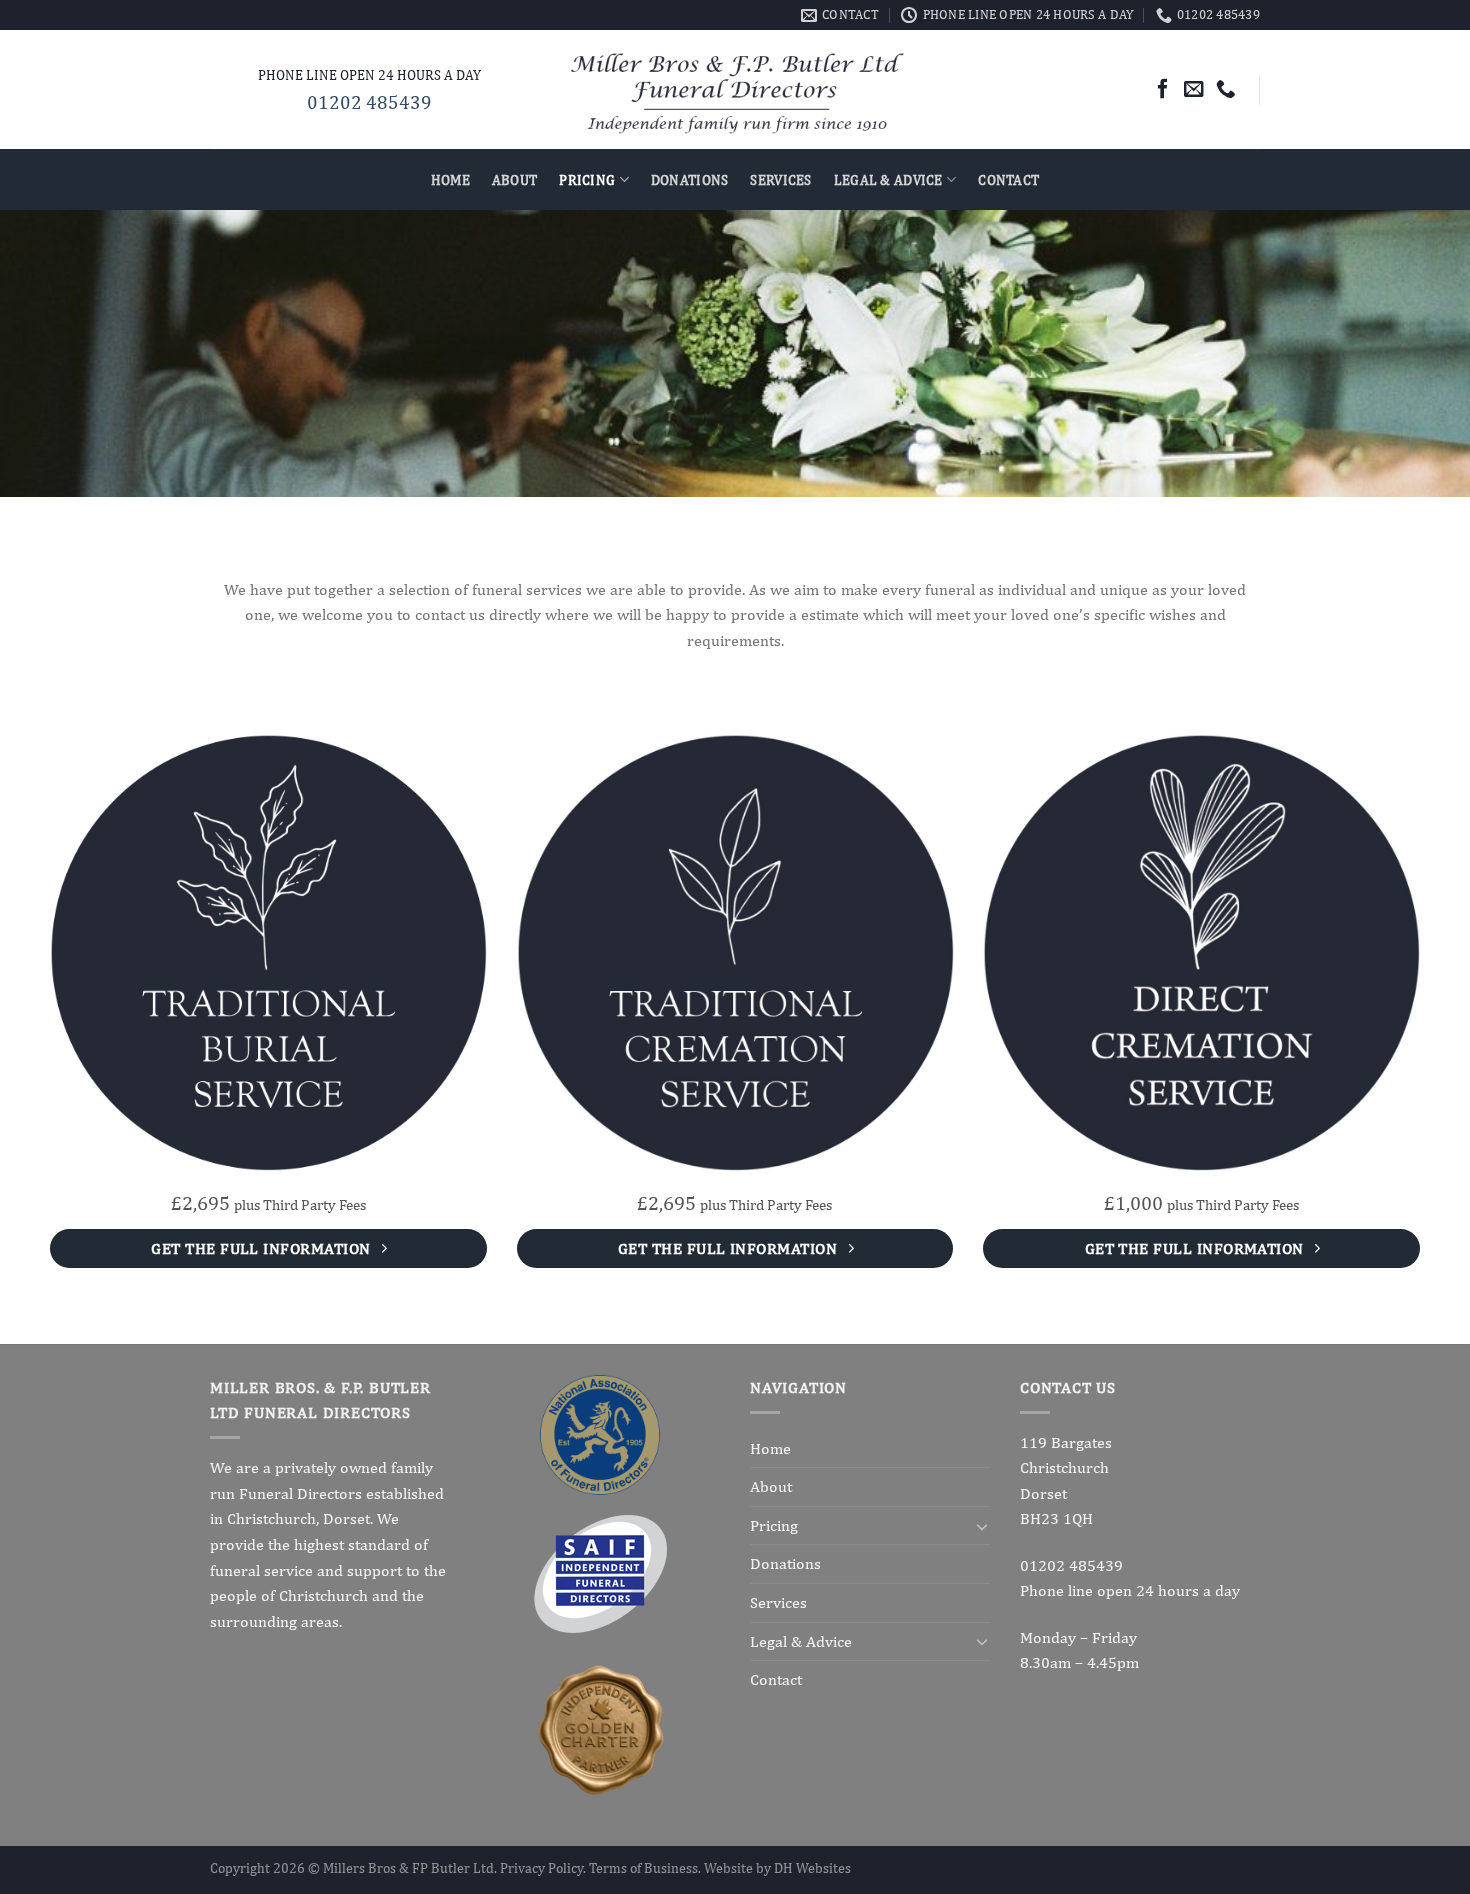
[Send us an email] (1194, 89)
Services (780, 179)
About (514, 179)
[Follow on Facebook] (1163, 89)
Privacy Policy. (544, 1867)
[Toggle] (982, 1526)
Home (450, 179)
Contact (1008, 179)
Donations (690, 179)
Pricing (587, 179)
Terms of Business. (646, 1867)
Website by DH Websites (777, 1867)
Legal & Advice (888, 179)
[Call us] (1226, 89)
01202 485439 (369, 102)
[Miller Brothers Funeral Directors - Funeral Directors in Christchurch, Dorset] (735, 90)
